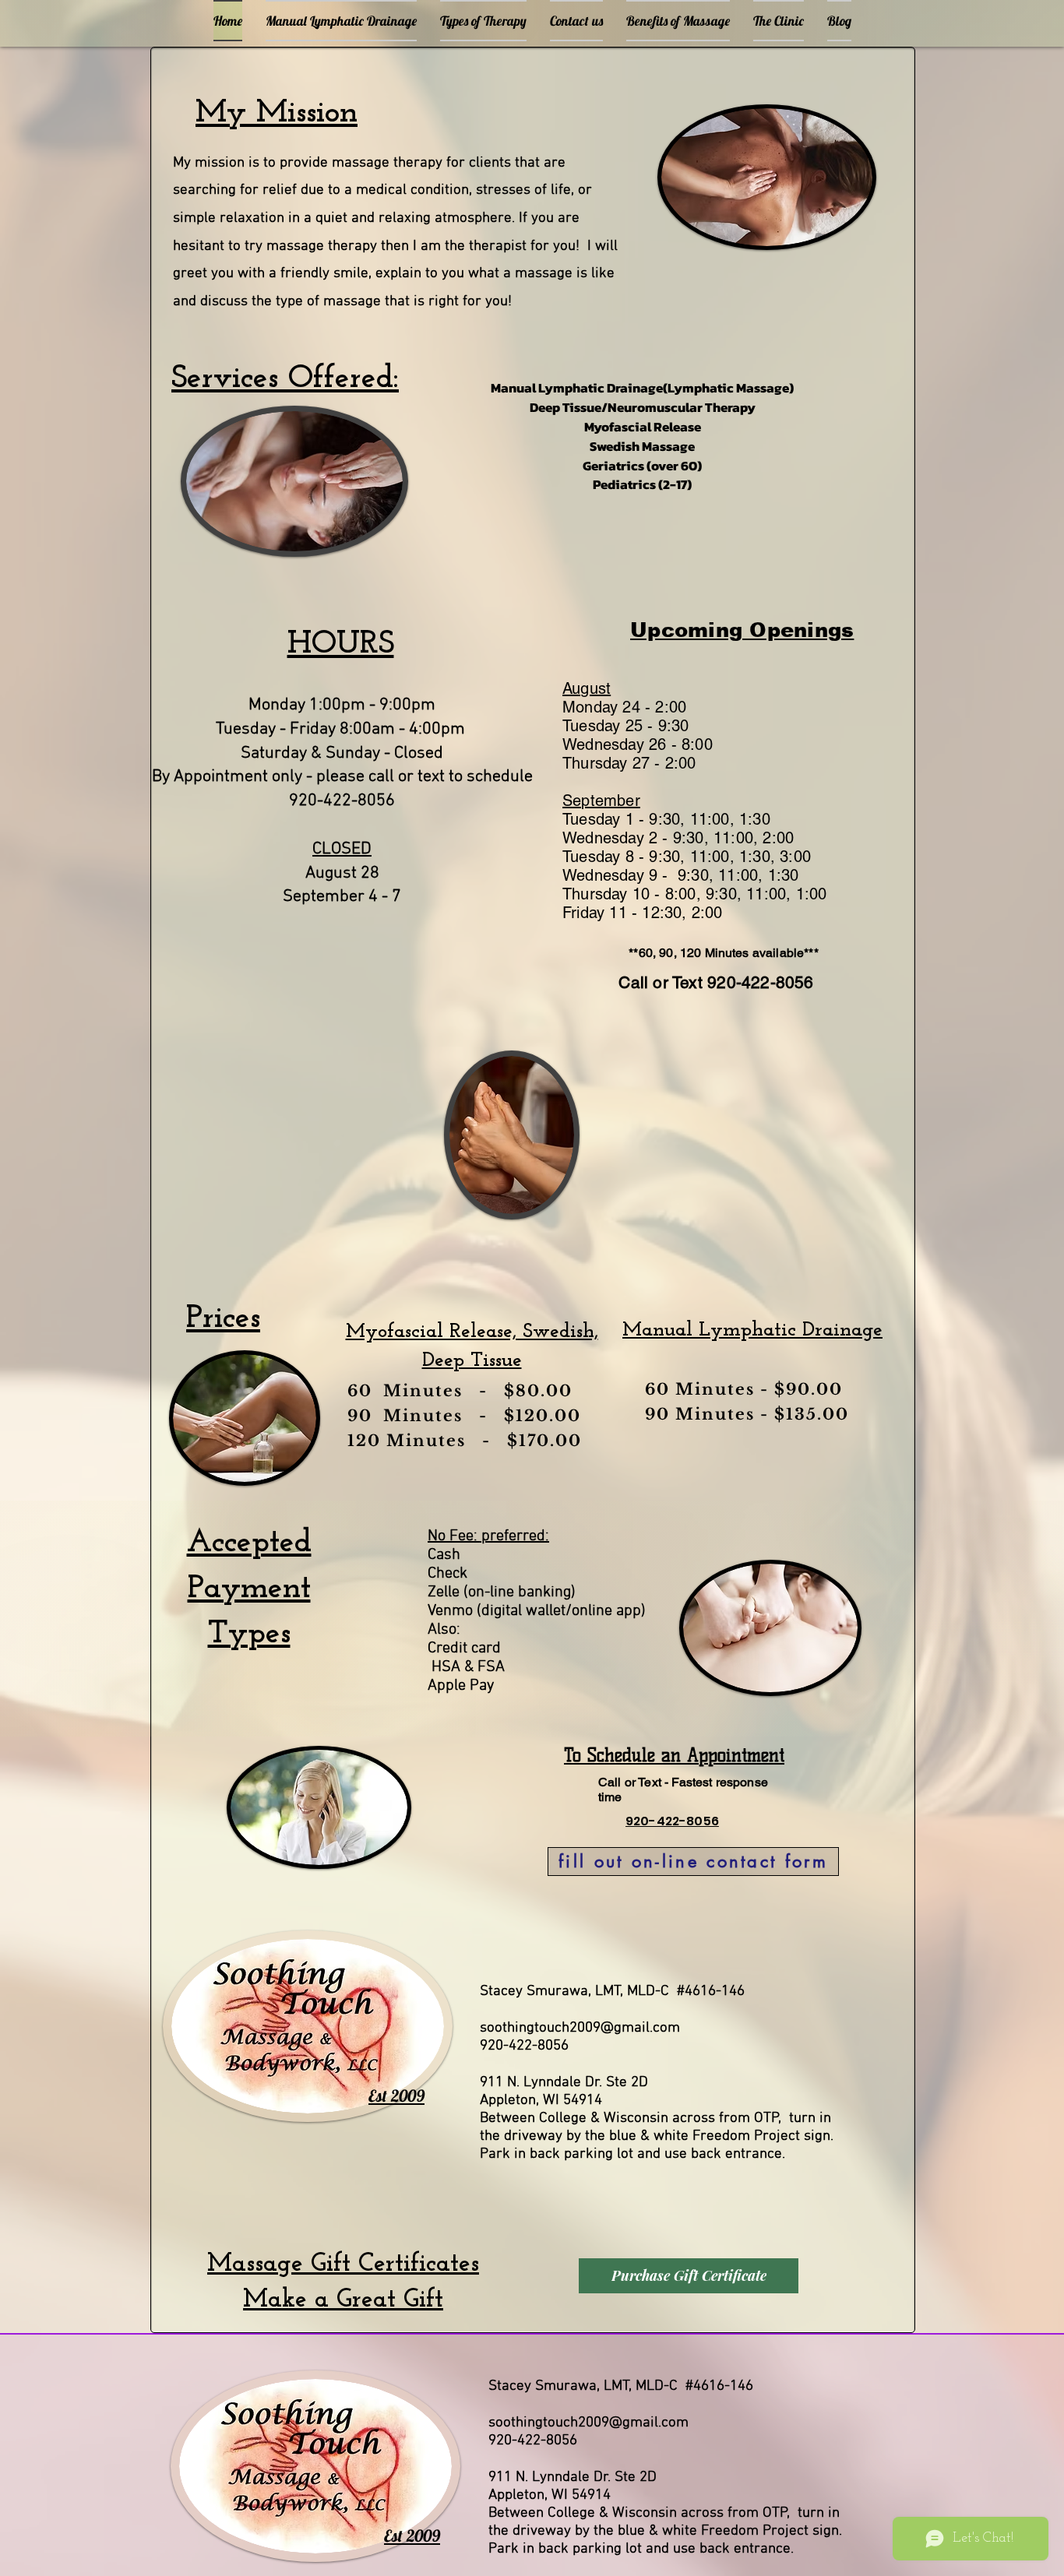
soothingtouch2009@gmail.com (580, 2028)
